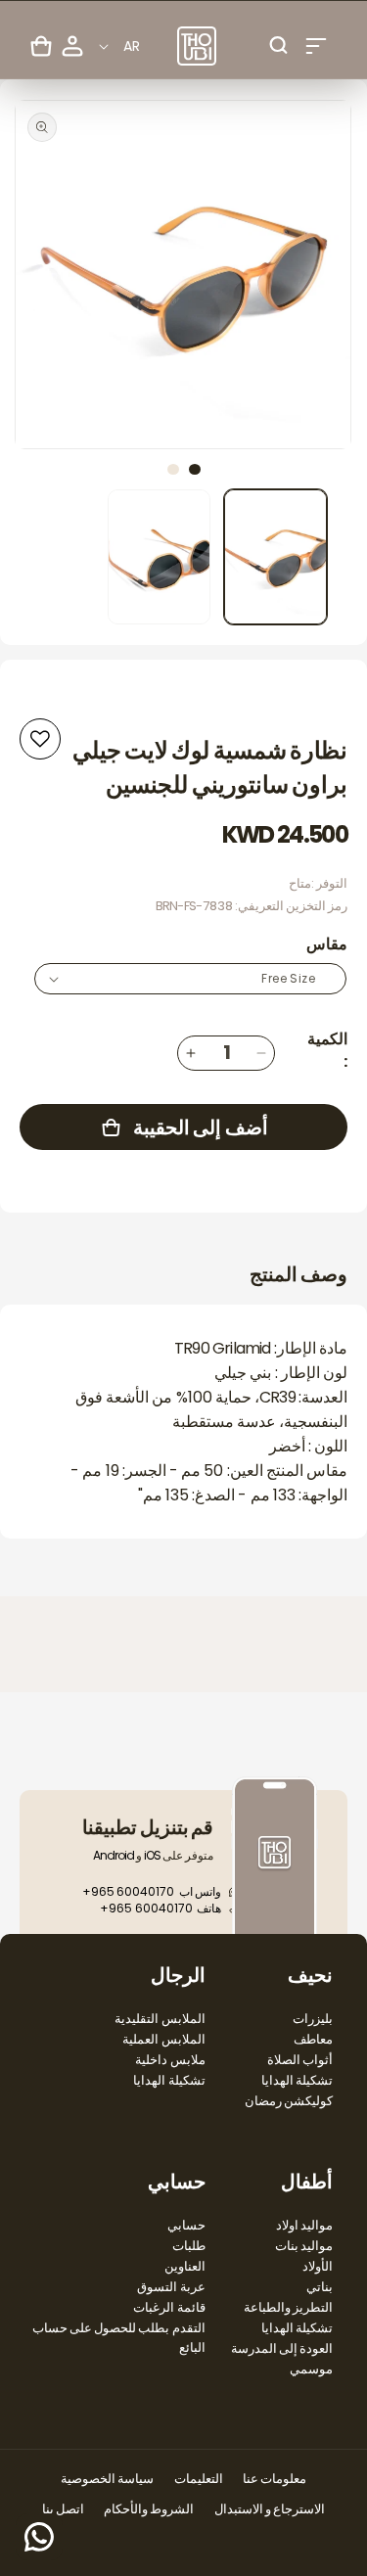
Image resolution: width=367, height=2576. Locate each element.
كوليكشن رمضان (289, 2101)
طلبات (189, 2246)
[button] (316, 46)
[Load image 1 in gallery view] (275, 557)
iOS (152, 1855)
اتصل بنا (63, 2509)
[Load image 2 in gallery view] (159, 557)
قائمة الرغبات (169, 2307)
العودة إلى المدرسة (282, 2348)
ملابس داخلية (170, 2060)
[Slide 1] (195, 469)
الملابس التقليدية (160, 2019)
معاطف (313, 2039)
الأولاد (318, 2266)
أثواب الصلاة (300, 2060)
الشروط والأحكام (149, 2509)
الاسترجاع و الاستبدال (270, 2509)
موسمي (311, 2369)
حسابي (186, 2225)
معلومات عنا (275, 2479)
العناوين (185, 2266)
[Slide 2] (173, 469)
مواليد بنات (304, 2246)
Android (114, 1855)
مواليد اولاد (304, 2225)
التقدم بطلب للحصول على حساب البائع (119, 2338)
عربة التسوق (171, 2287)
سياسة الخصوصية (107, 2479)
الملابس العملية (163, 2039)
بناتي (320, 2287)
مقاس (327, 944)
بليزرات (313, 2019)
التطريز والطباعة (288, 2307)
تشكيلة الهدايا (297, 2080)
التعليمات (199, 2479)
